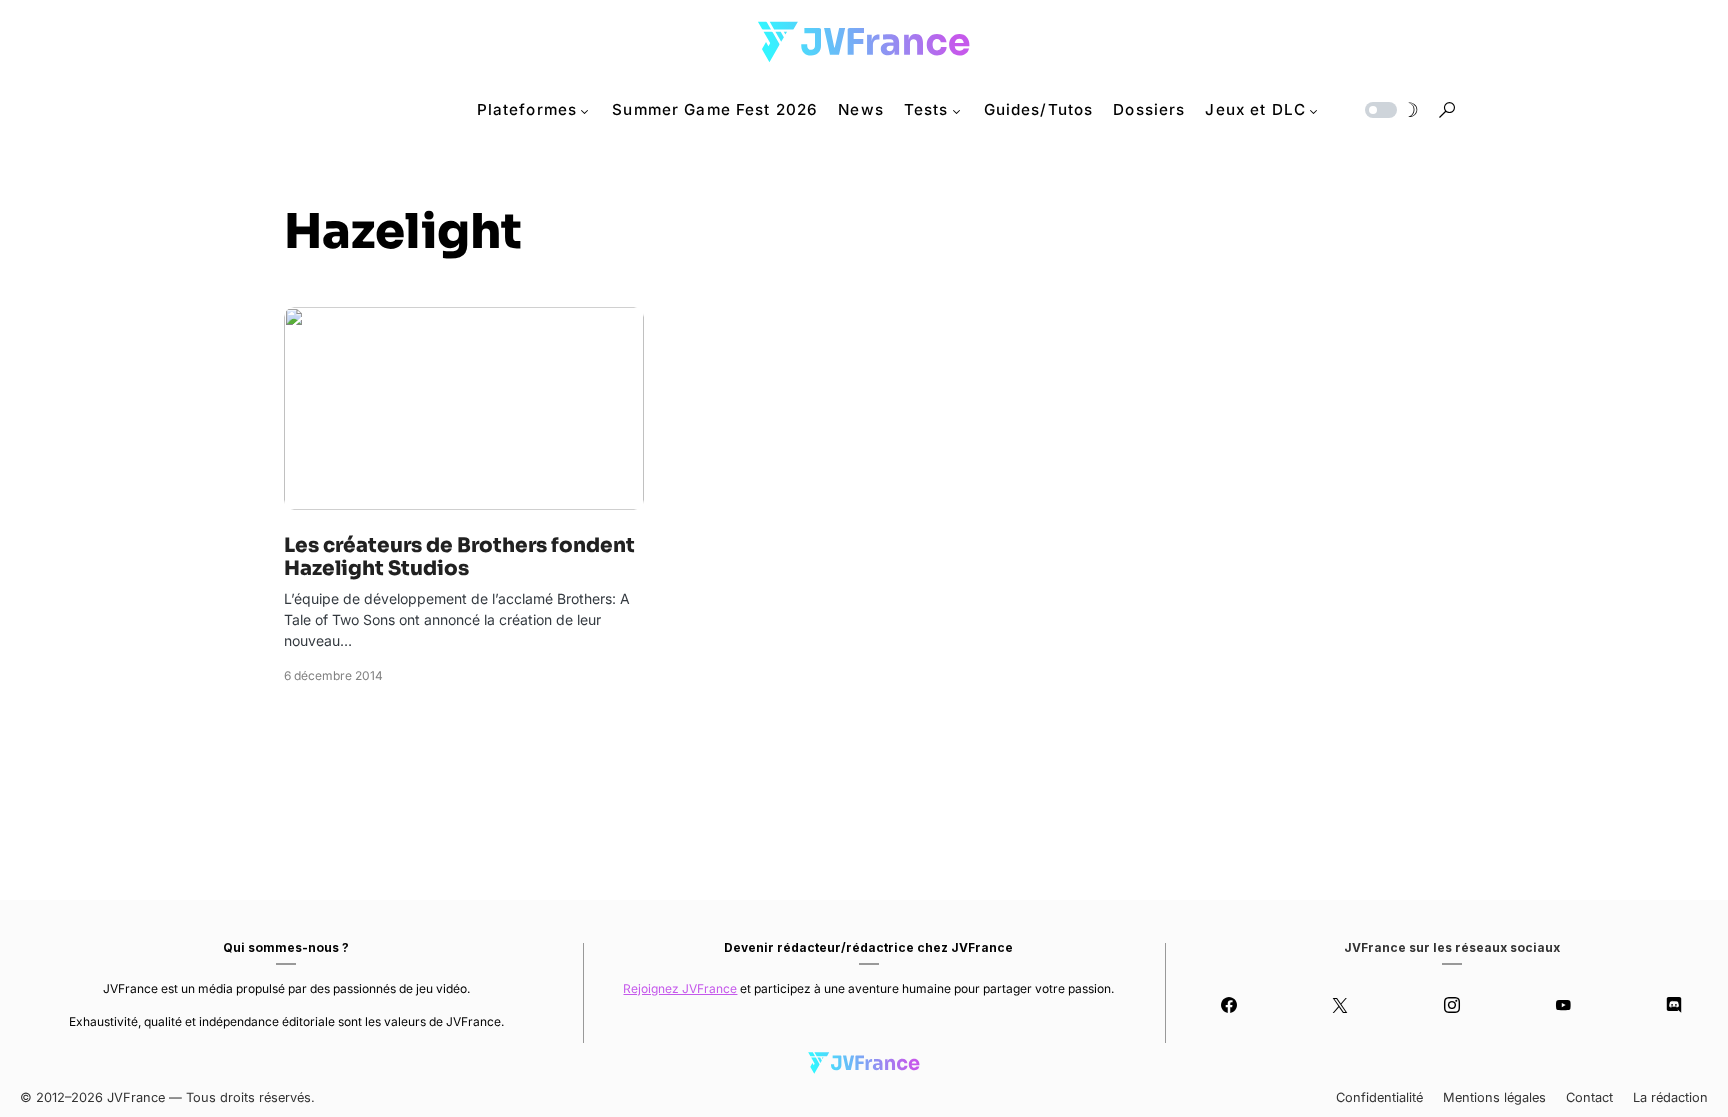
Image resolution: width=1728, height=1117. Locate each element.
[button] (1390, 110)
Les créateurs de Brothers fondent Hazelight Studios (459, 557)
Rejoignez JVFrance (680, 988)
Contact (1589, 1097)
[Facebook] (1228, 1005)
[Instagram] (1451, 1005)
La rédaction (1670, 1097)
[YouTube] (1562, 1005)
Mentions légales (1494, 1097)
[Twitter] (1340, 1005)
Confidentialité (1379, 1097)
